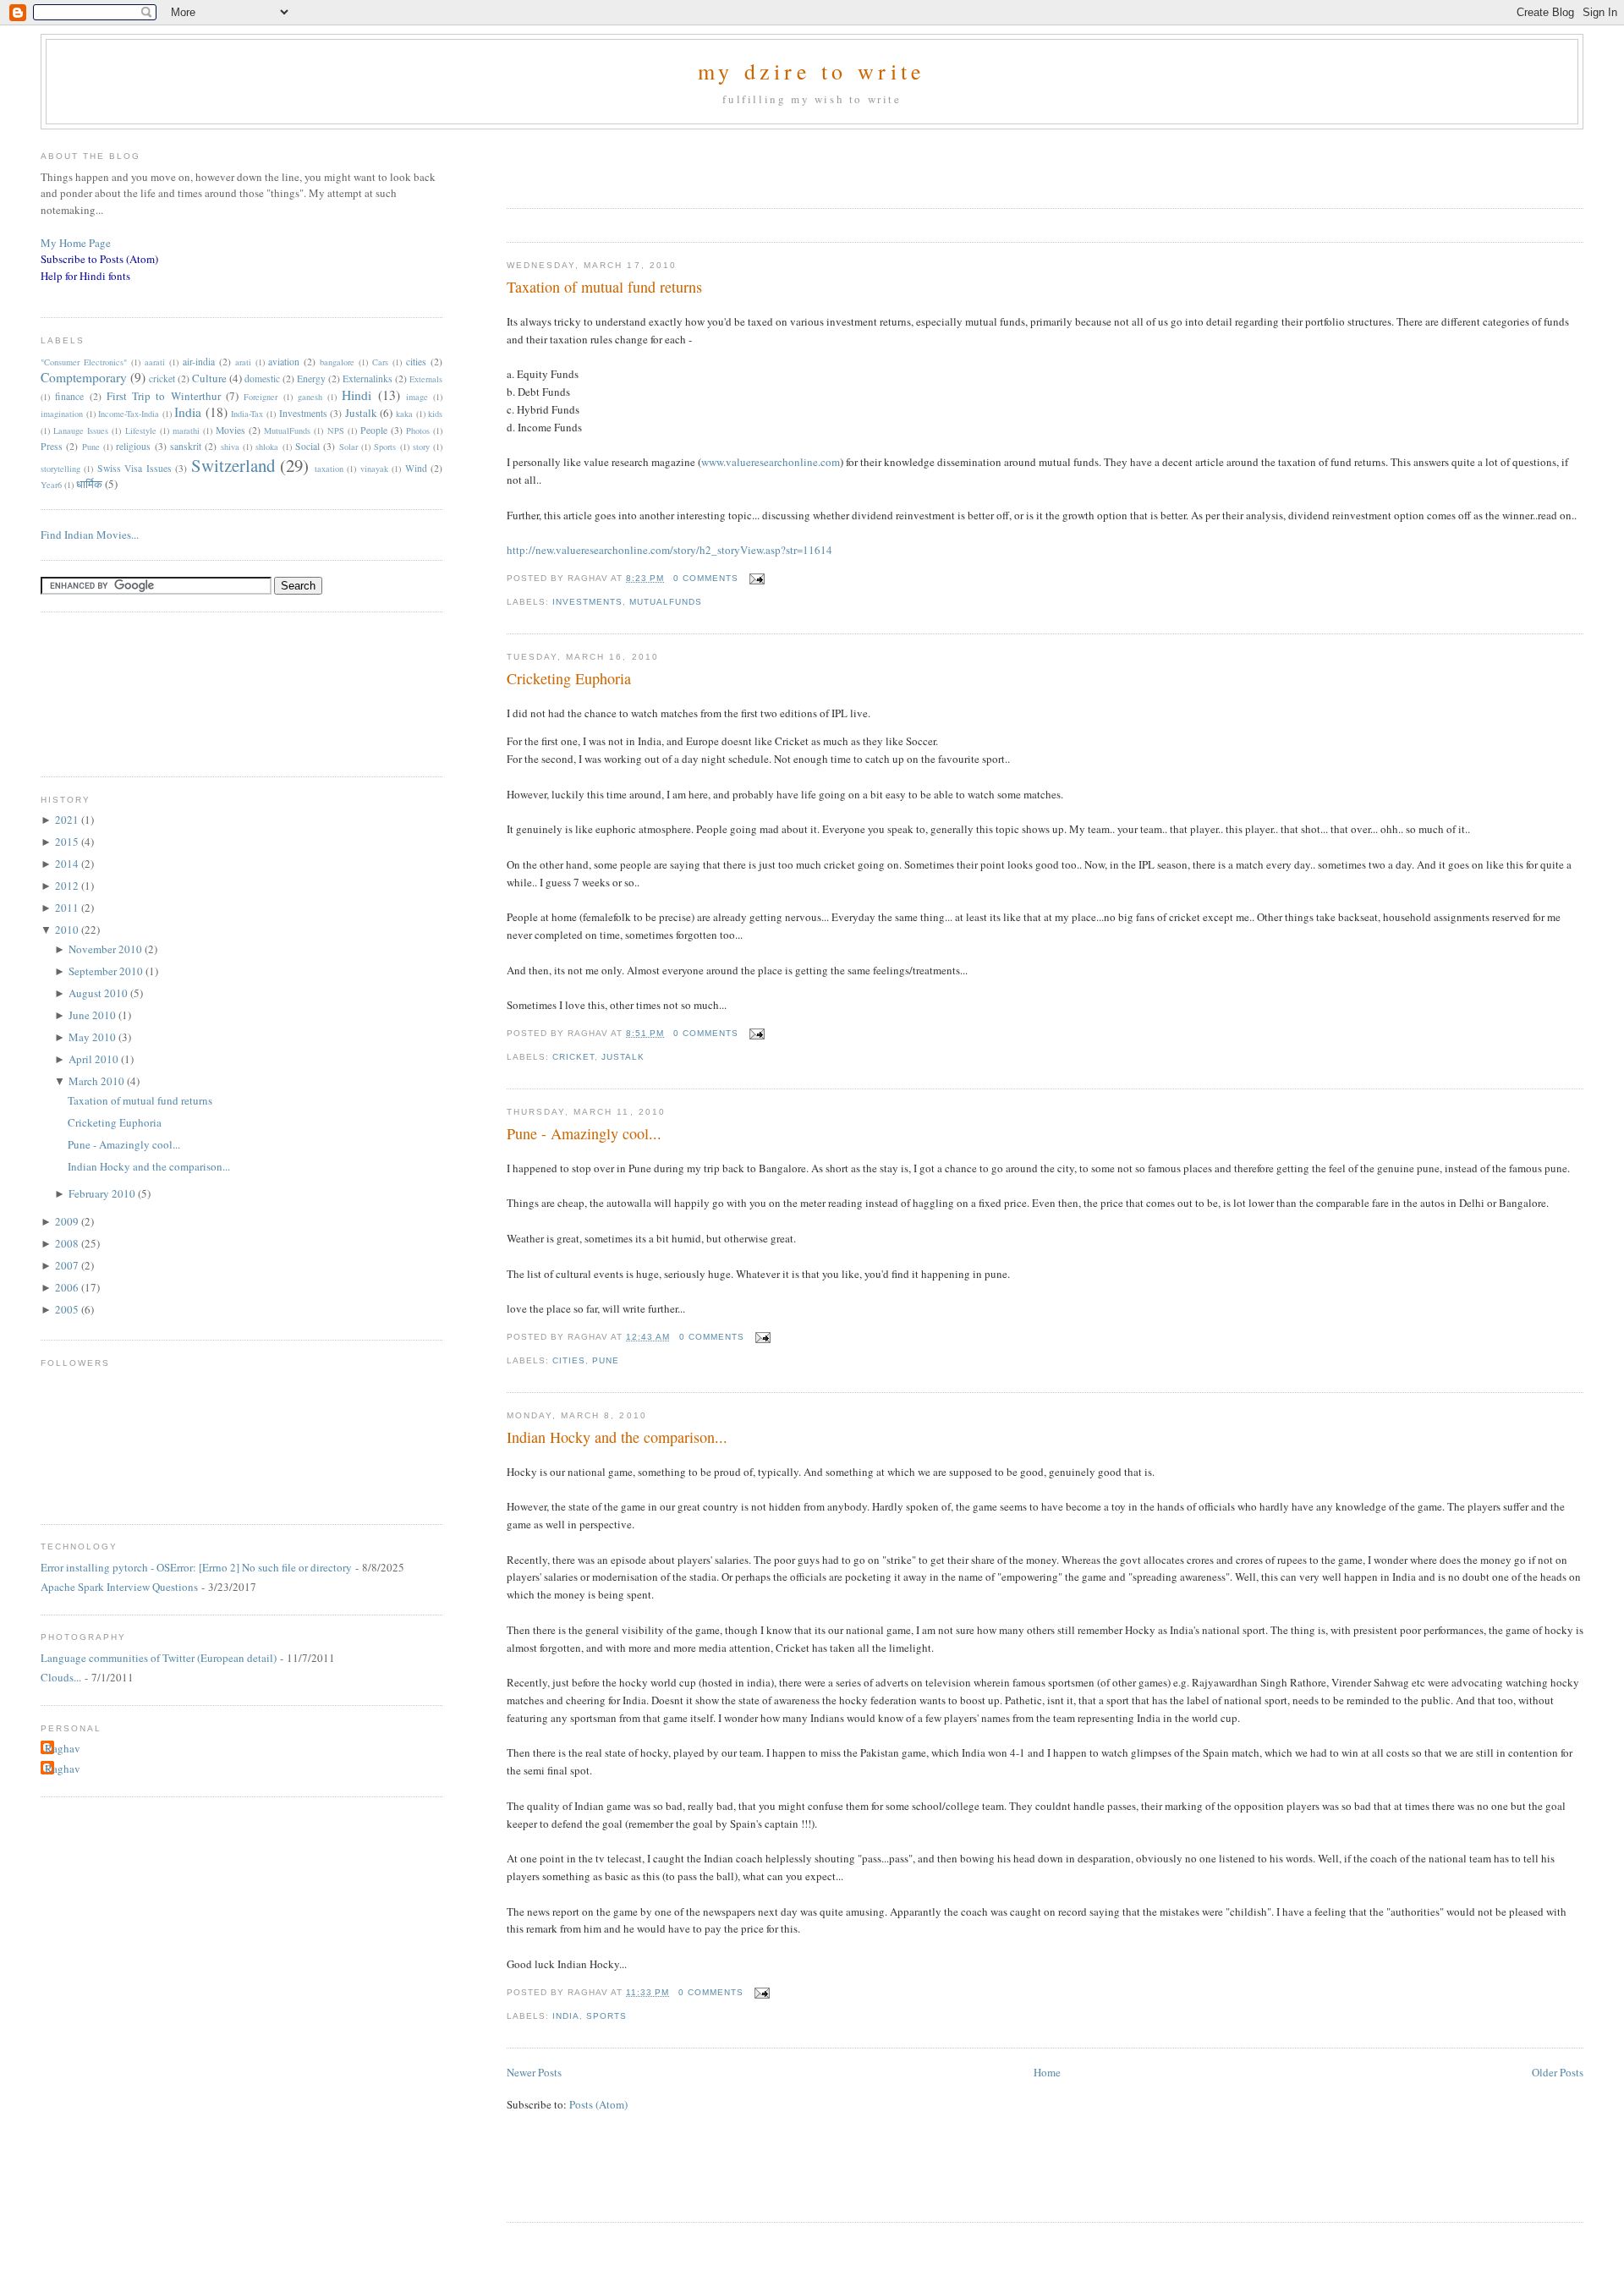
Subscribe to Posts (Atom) (99, 259)
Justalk (623, 1057)
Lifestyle (141, 431)
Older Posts (1558, 2072)
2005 (68, 1309)
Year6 (51, 485)
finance (69, 396)
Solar (348, 447)
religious (133, 446)
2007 (68, 1265)
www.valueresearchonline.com (771, 462)
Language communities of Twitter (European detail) (159, 1658)
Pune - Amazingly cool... (584, 1133)
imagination (62, 414)
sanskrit (186, 446)
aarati (155, 362)
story (421, 447)
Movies (230, 430)
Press (52, 446)
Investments (587, 602)
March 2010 (98, 1081)
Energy (311, 378)
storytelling (60, 469)
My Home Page (76, 243)
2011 (68, 908)
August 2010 (99, 993)
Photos (418, 431)
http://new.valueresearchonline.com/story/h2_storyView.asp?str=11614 (669, 550)
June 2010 (93, 1015)
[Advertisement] (705, 163)
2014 (68, 864)
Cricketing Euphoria (569, 678)
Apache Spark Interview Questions (119, 1587)
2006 (68, 1287)
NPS (336, 431)
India (566, 2016)
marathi (186, 431)
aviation (284, 362)
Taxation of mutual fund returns (604, 287)
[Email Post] (755, 578)
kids (435, 414)
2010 (68, 930)
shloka (267, 447)
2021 (68, 820)
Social (307, 446)
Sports (606, 2016)
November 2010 (107, 949)
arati (243, 362)
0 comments (706, 578)
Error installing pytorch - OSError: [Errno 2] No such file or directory (196, 1567)
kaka (404, 414)
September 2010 (107, 971)
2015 (68, 842)
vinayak (374, 469)
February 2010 (103, 1193)
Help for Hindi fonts (85, 276)
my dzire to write (812, 71)
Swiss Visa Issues (134, 468)
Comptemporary (84, 377)
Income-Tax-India (129, 414)
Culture (209, 378)
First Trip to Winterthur (164, 396)
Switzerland (233, 465)
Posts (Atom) (598, 2104)
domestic (262, 378)
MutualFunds (666, 602)
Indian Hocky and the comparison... (617, 1437)
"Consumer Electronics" (84, 362)
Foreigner (261, 397)
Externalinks (368, 378)
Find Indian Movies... (90, 535)
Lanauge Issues (81, 431)
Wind (416, 468)
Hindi (357, 395)
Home (1047, 2072)
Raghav (63, 1748)
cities (569, 1360)
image (417, 397)
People (374, 430)
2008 (68, 1243)
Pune (606, 1360)
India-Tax (247, 414)
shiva (230, 447)
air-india (199, 362)
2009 (68, 1221)
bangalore (337, 362)
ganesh (310, 397)
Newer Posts (534, 2072)
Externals (426, 379)
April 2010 (95, 1059)
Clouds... (61, 1677)
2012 (68, 886)
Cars (380, 362)
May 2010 (93, 1037)
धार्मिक (89, 484)
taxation (329, 469)
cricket (573, 1057)
